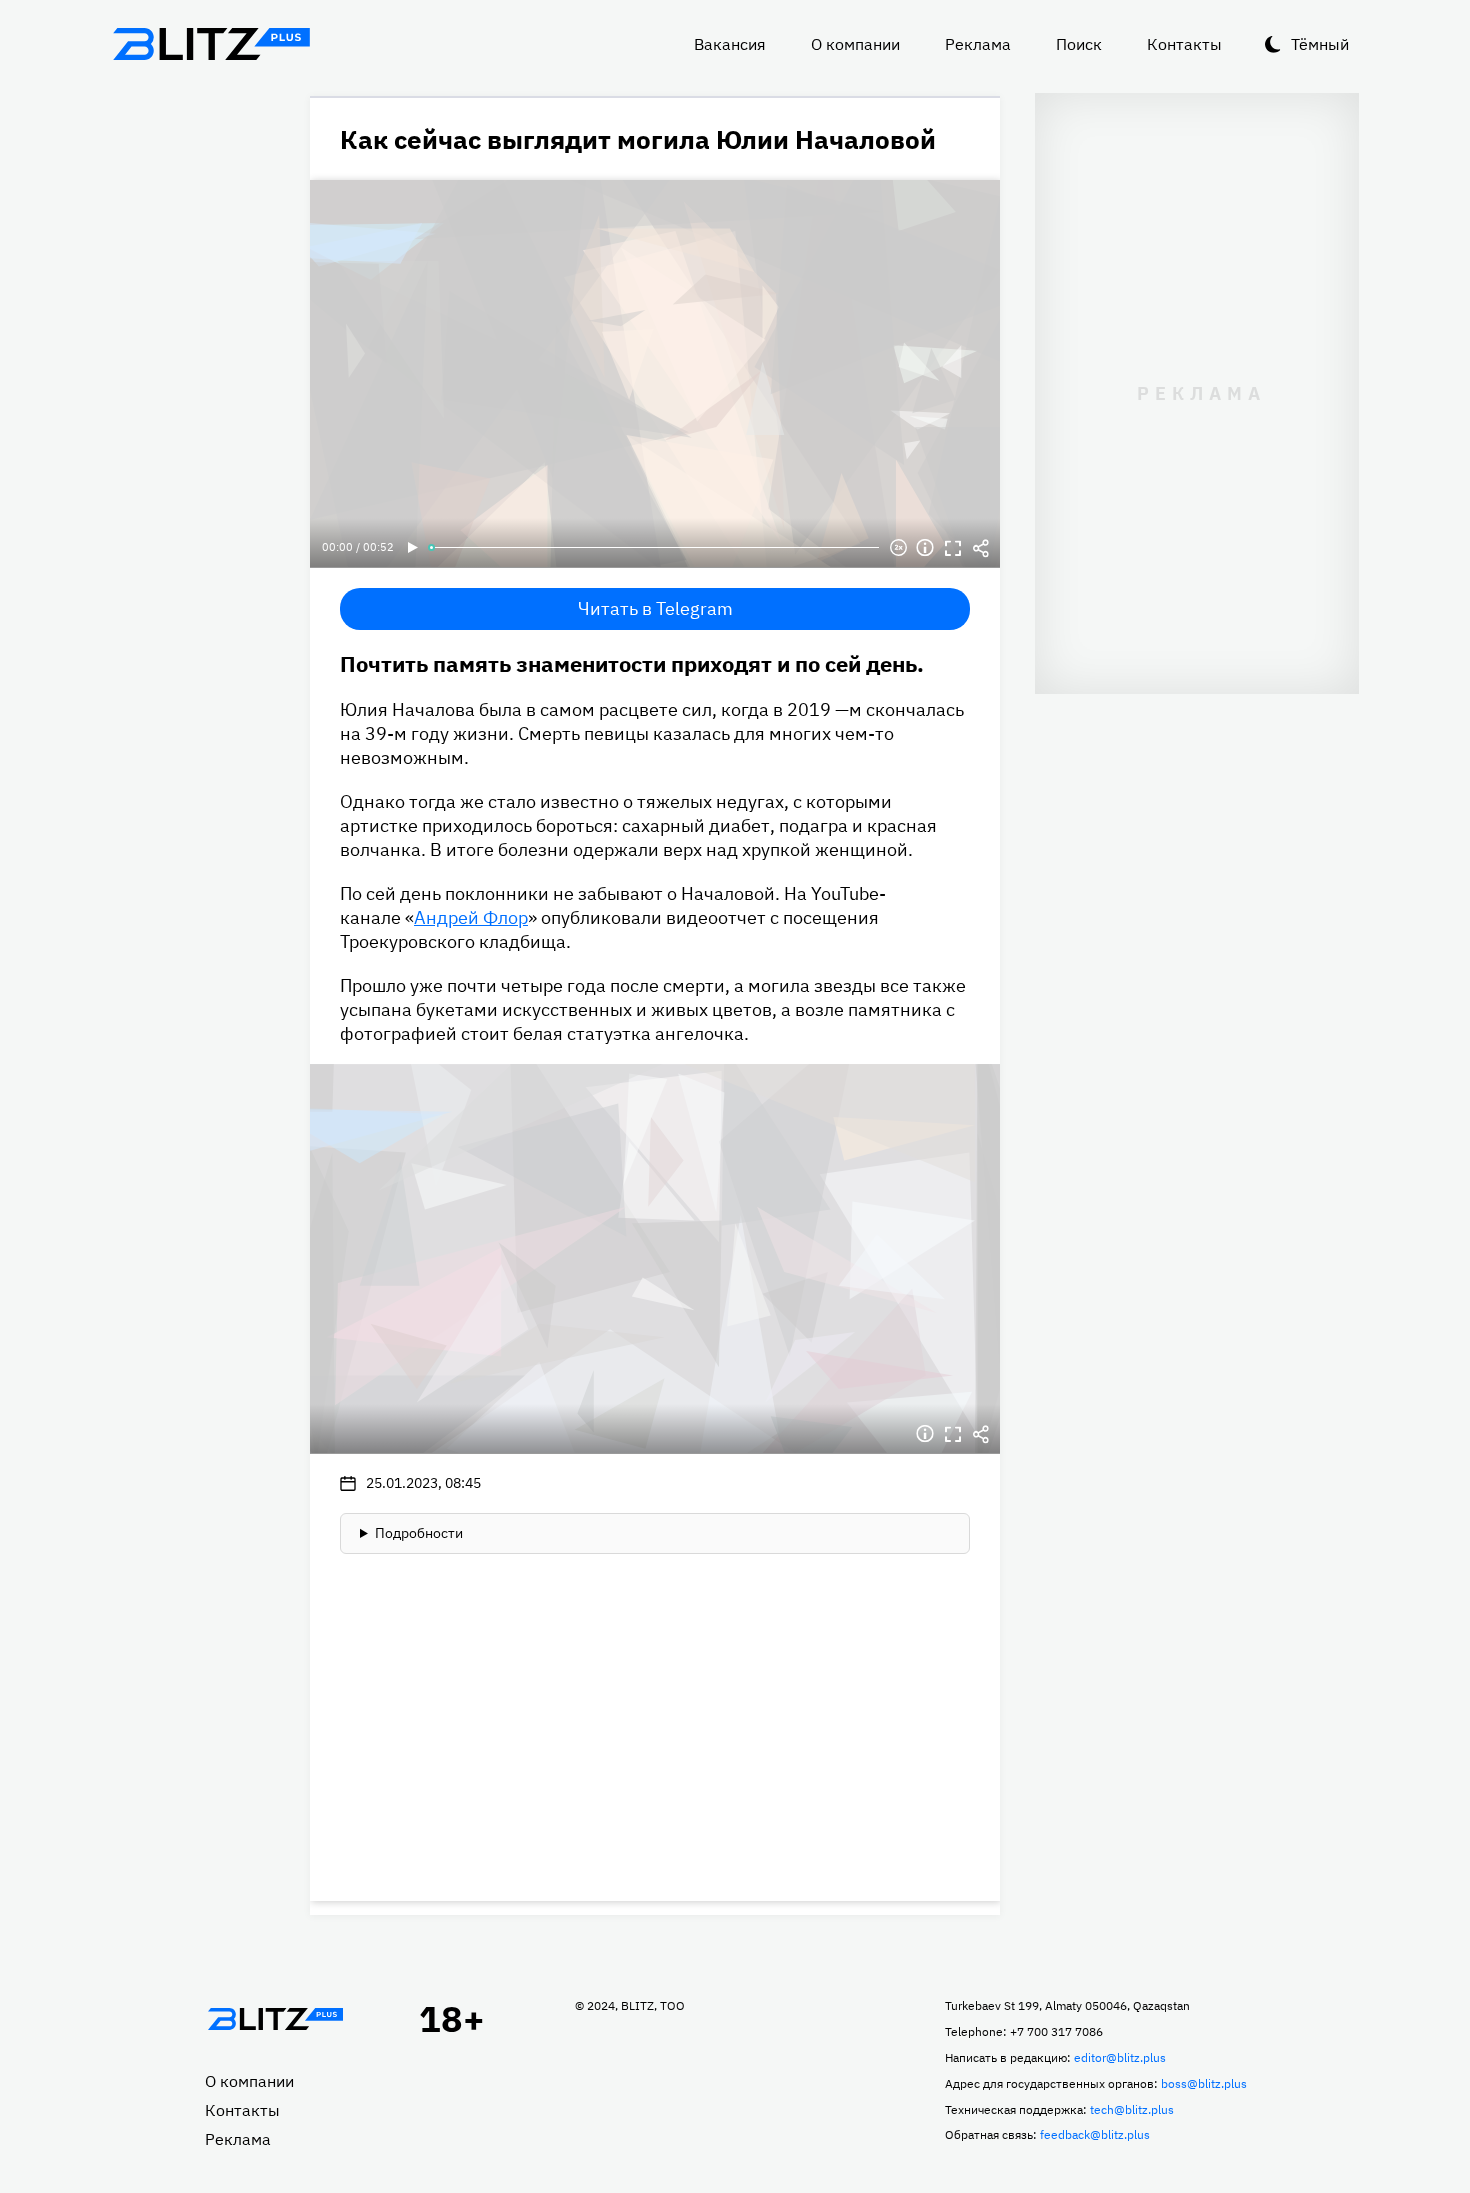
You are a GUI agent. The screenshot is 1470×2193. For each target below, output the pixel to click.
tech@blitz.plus (1132, 2109)
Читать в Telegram (655, 608)
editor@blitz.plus (1120, 2057)
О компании (855, 44)
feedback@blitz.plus (1095, 2134)
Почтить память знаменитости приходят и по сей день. (632, 663)
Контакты (1184, 44)
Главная (275, 2019)
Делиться (981, 548)
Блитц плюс (211, 44)
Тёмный (1320, 44)
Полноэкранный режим (953, 548)
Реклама (978, 44)
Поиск (1079, 44)
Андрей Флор (471, 917)
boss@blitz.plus (1204, 2083)
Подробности (419, 1533)
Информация (925, 548)
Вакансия (730, 44)
